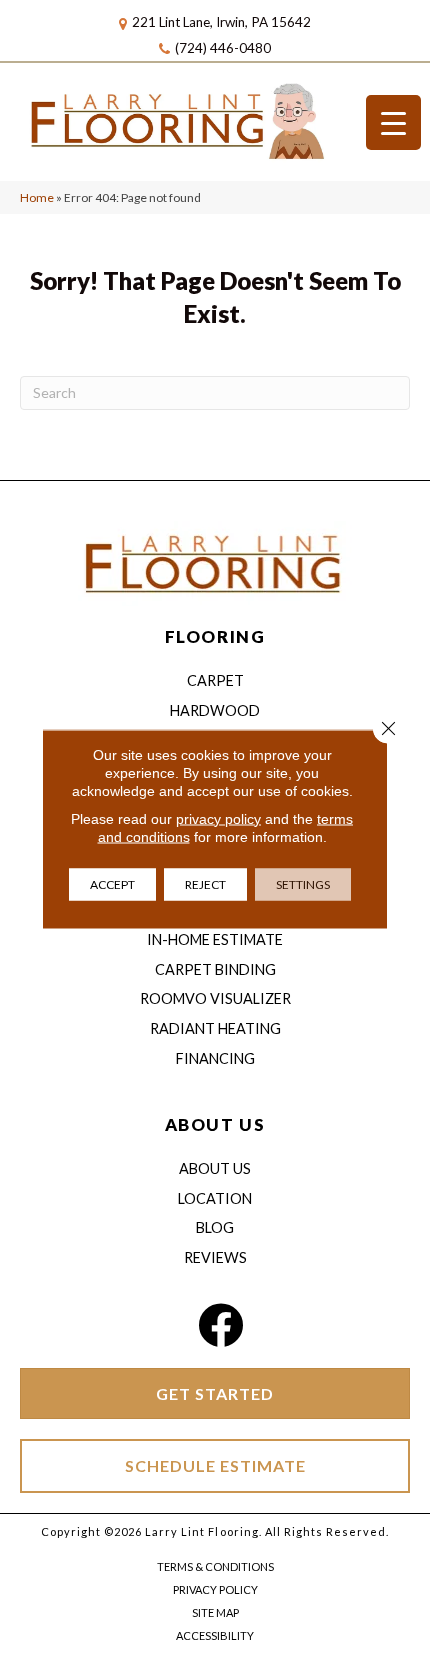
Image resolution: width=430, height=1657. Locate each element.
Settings (303, 883)
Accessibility (215, 1635)
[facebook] (220, 1325)
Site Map (215, 1612)
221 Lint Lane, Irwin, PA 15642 (221, 22)
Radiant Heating (215, 1028)
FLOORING (215, 636)
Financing (215, 1058)
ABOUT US (215, 1124)
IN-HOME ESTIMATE (215, 939)
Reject (205, 883)
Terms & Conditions (215, 1566)
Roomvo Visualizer (215, 998)
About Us (215, 1168)
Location (215, 1198)
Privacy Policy (215, 1589)
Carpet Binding (215, 969)
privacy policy (218, 818)
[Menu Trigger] (393, 122)
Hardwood (215, 710)
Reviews (215, 1257)
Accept (112, 883)
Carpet (215, 680)
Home (37, 197)
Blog (215, 1227)
